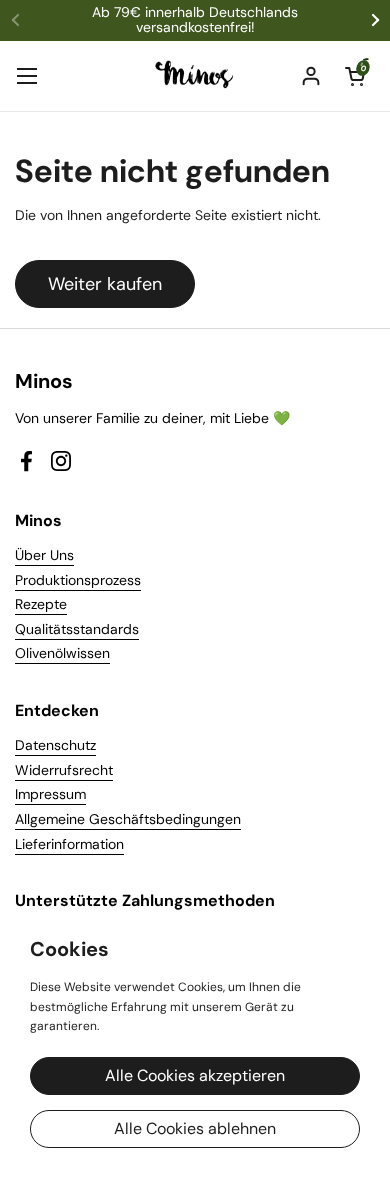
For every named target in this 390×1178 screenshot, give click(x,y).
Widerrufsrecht (64, 770)
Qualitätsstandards (77, 629)
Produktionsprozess (78, 580)
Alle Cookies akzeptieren (195, 1075)
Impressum (50, 794)
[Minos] (195, 76)
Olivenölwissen (62, 653)
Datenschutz (55, 745)
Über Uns (44, 555)
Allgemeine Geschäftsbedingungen (128, 819)
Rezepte (41, 604)
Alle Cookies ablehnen (195, 1128)
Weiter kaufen (105, 284)
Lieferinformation (69, 844)
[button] (355, 76)
